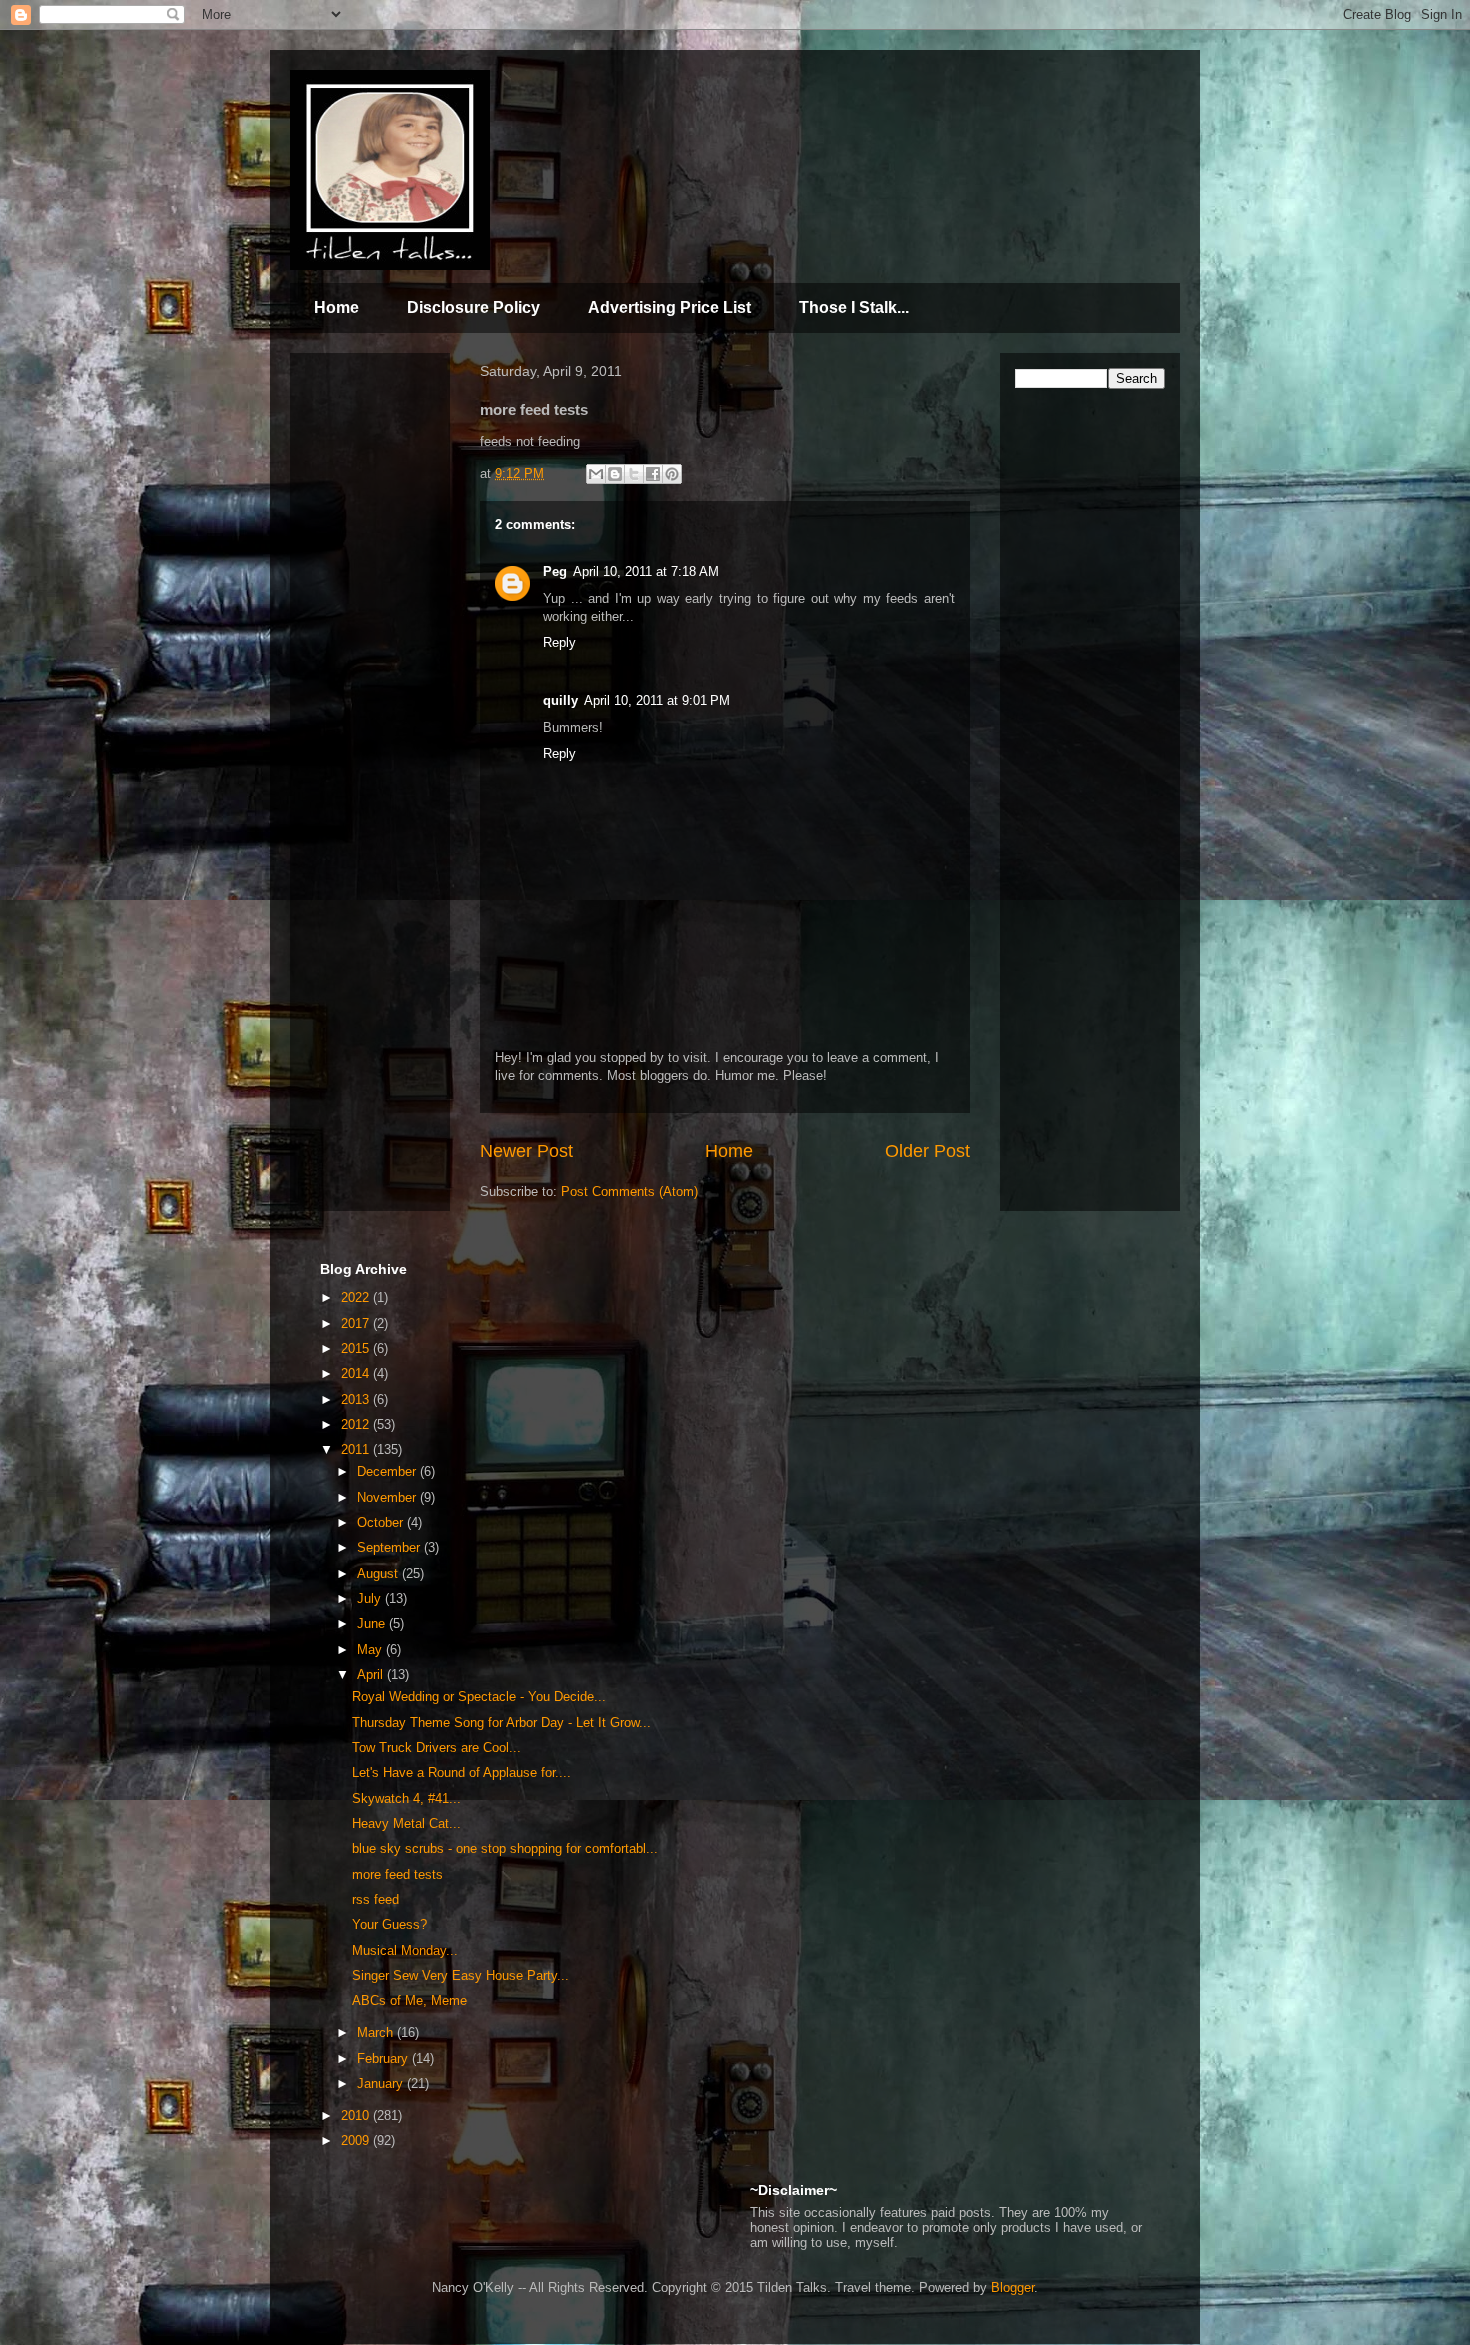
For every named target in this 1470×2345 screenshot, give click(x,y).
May (371, 1649)
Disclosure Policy (473, 307)
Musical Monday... (405, 1950)
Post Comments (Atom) (629, 1191)
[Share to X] (634, 474)
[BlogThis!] (615, 474)
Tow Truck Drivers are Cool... (436, 1747)
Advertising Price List (669, 307)
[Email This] (596, 474)
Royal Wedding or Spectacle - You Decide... (479, 1696)
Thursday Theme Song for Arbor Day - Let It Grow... (501, 1722)
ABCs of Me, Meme (409, 2000)
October (382, 1522)
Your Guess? (389, 1924)
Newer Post (526, 1151)
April (372, 1674)
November (388, 1497)
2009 (357, 2140)
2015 (357, 1348)
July (371, 1598)
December (388, 1471)
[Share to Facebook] (653, 474)
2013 (357, 1399)
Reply (559, 642)
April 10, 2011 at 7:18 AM (646, 571)
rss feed (375, 1899)
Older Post (927, 1151)
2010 (357, 2115)
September (390, 1547)
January (382, 2083)
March (377, 2032)
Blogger (1012, 2287)
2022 (357, 1297)
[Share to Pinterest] (672, 474)
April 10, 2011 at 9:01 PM (657, 700)
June (373, 1623)
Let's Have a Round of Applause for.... (461, 1772)
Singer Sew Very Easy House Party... (460, 1975)
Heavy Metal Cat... (406, 1823)
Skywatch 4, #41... (406, 1798)
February (384, 2058)
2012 (357, 1424)
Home (336, 307)
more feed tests (397, 1874)
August (379, 1573)
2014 (357, 1373)
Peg (555, 571)
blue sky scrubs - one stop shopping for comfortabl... (505, 1848)
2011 (357, 1449)
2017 (357, 1323)
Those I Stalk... (854, 307)
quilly (560, 700)
